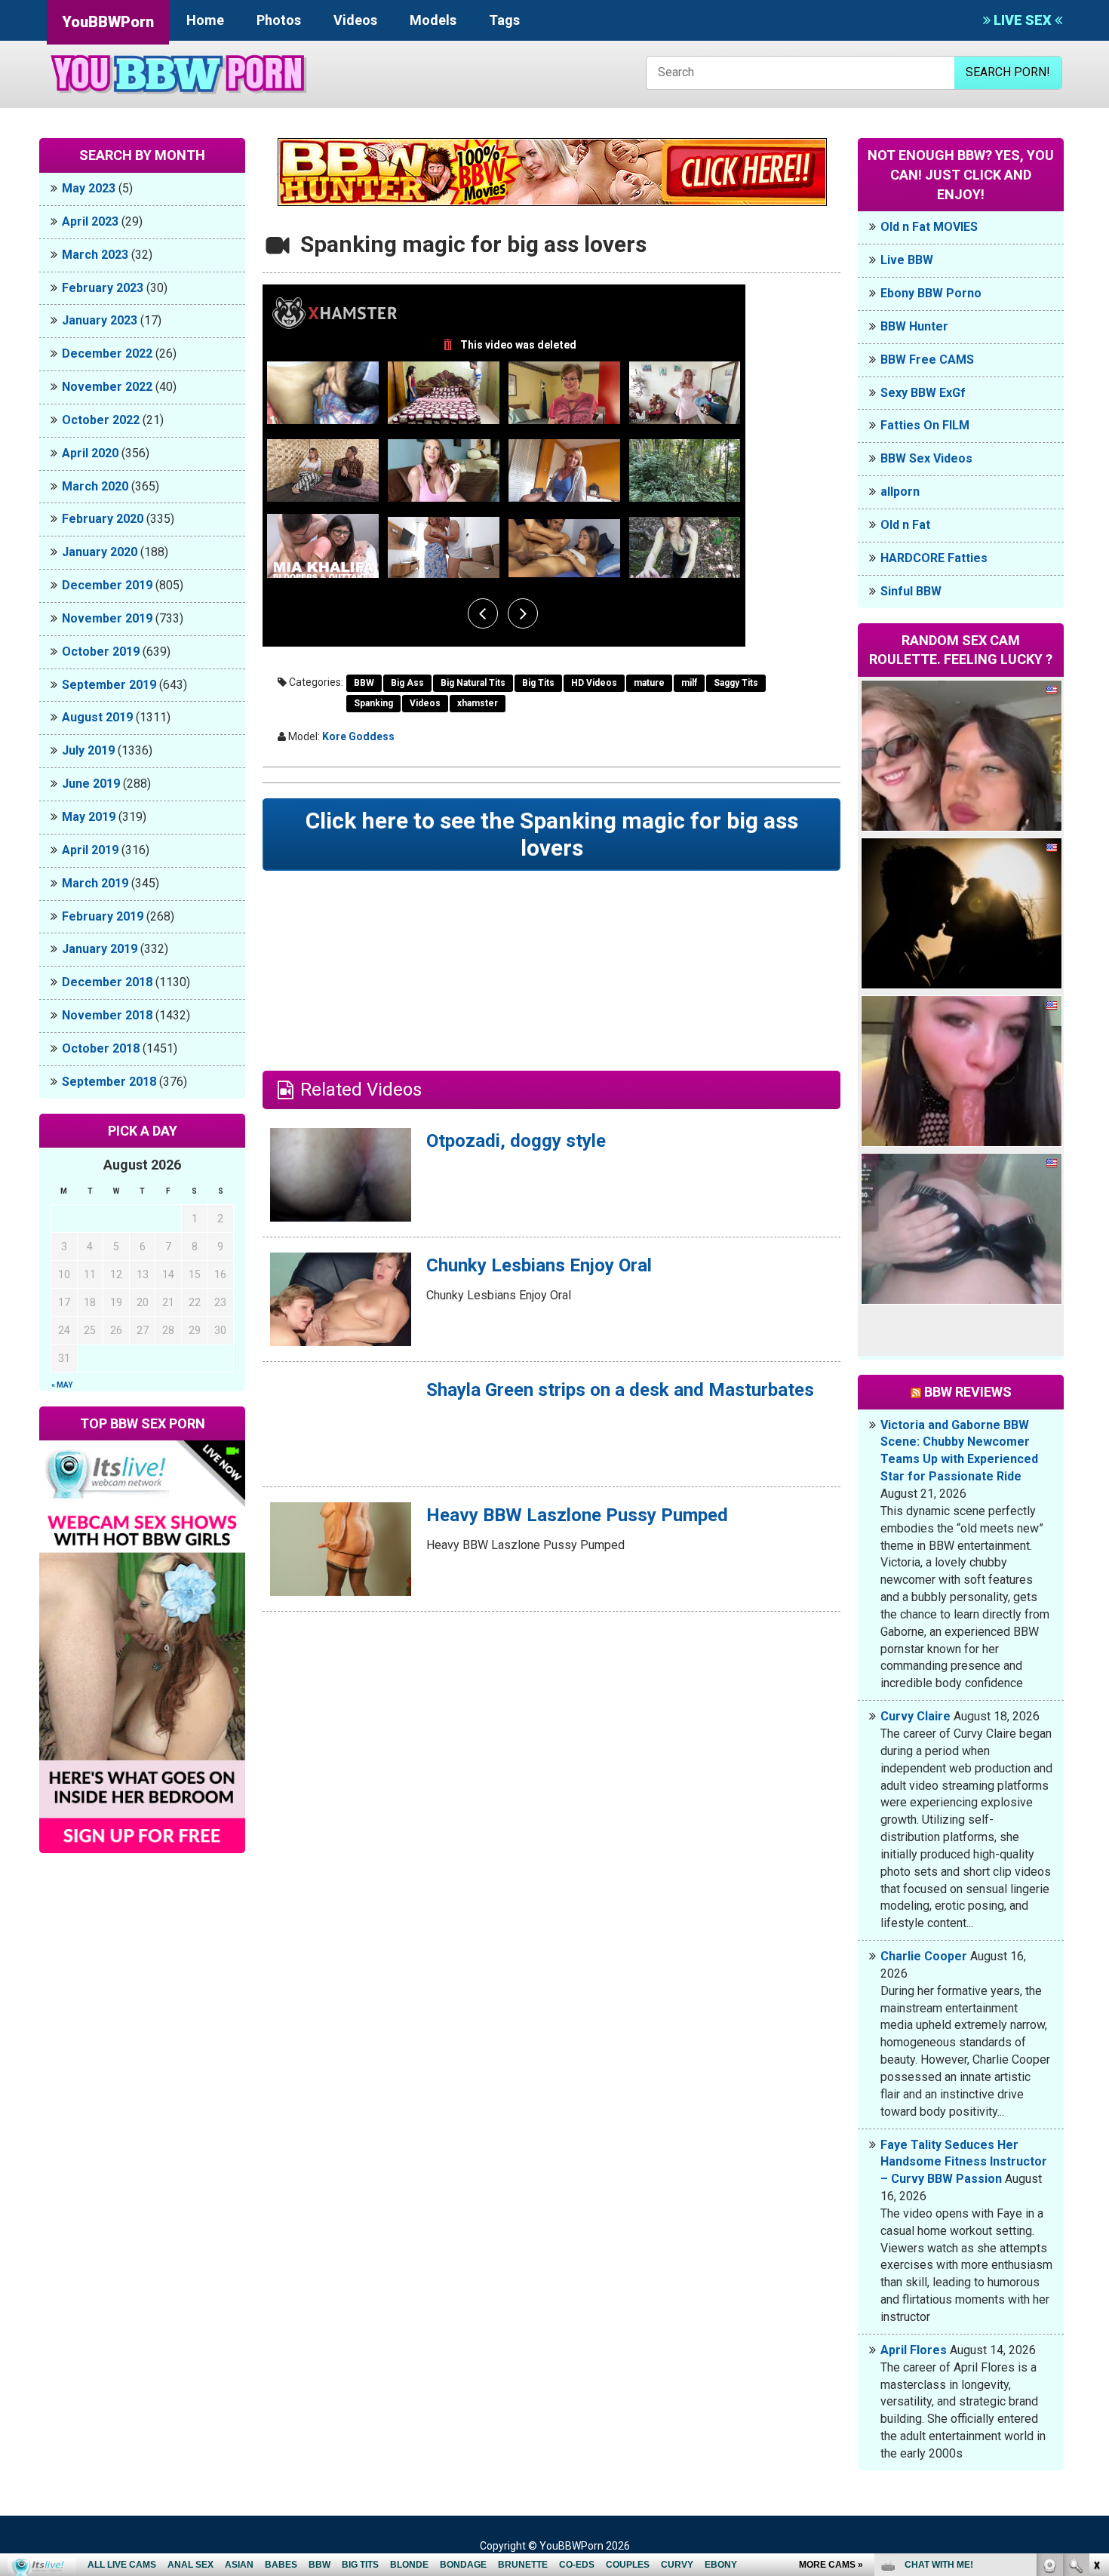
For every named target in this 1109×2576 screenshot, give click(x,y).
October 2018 (101, 1048)
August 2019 (97, 717)
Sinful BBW (911, 591)
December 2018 (107, 982)
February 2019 (103, 916)
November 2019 (107, 618)
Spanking (373, 703)
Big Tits (538, 683)
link (1096, 2340)
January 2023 (100, 320)
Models (433, 20)
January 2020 (100, 552)
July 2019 (88, 750)
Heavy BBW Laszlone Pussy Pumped (577, 1515)
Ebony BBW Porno (931, 293)
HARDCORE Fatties (934, 558)
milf (689, 683)
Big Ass (407, 683)
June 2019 (91, 784)
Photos (279, 20)
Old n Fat (905, 525)
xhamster (478, 703)
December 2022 (107, 354)
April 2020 (90, 453)
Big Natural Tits (473, 683)
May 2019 (89, 817)
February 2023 (103, 288)
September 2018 (109, 1082)
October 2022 (101, 420)
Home (205, 20)
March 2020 (95, 486)
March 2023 (95, 255)
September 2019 (109, 685)
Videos (355, 20)
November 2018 (107, 1015)
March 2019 (95, 883)
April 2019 (90, 850)
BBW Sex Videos (926, 458)
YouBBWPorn (108, 22)
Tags (504, 20)
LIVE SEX (1023, 20)
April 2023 (90, 221)
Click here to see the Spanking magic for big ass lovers (552, 834)
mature (649, 683)
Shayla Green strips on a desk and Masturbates (620, 1390)
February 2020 (103, 519)
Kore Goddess (358, 736)
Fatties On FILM (925, 425)
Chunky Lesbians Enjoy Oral (539, 1265)
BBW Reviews (968, 1392)
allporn (900, 492)
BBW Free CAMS (927, 360)
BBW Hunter (914, 326)
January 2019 (100, 949)
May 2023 (89, 188)
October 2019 (101, 652)
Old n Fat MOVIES (929, 227)
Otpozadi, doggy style (516, 1141)
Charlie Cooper (924, 1956)
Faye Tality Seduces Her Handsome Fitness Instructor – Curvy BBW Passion (964, 2162)
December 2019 (107, 585)
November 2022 (107, 387)
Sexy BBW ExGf (923, 393)
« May (62, 1385)
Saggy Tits (736, 683)
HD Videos (594, 683)
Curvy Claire (915, 1716)
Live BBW (907, 260)
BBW (364, 683)
